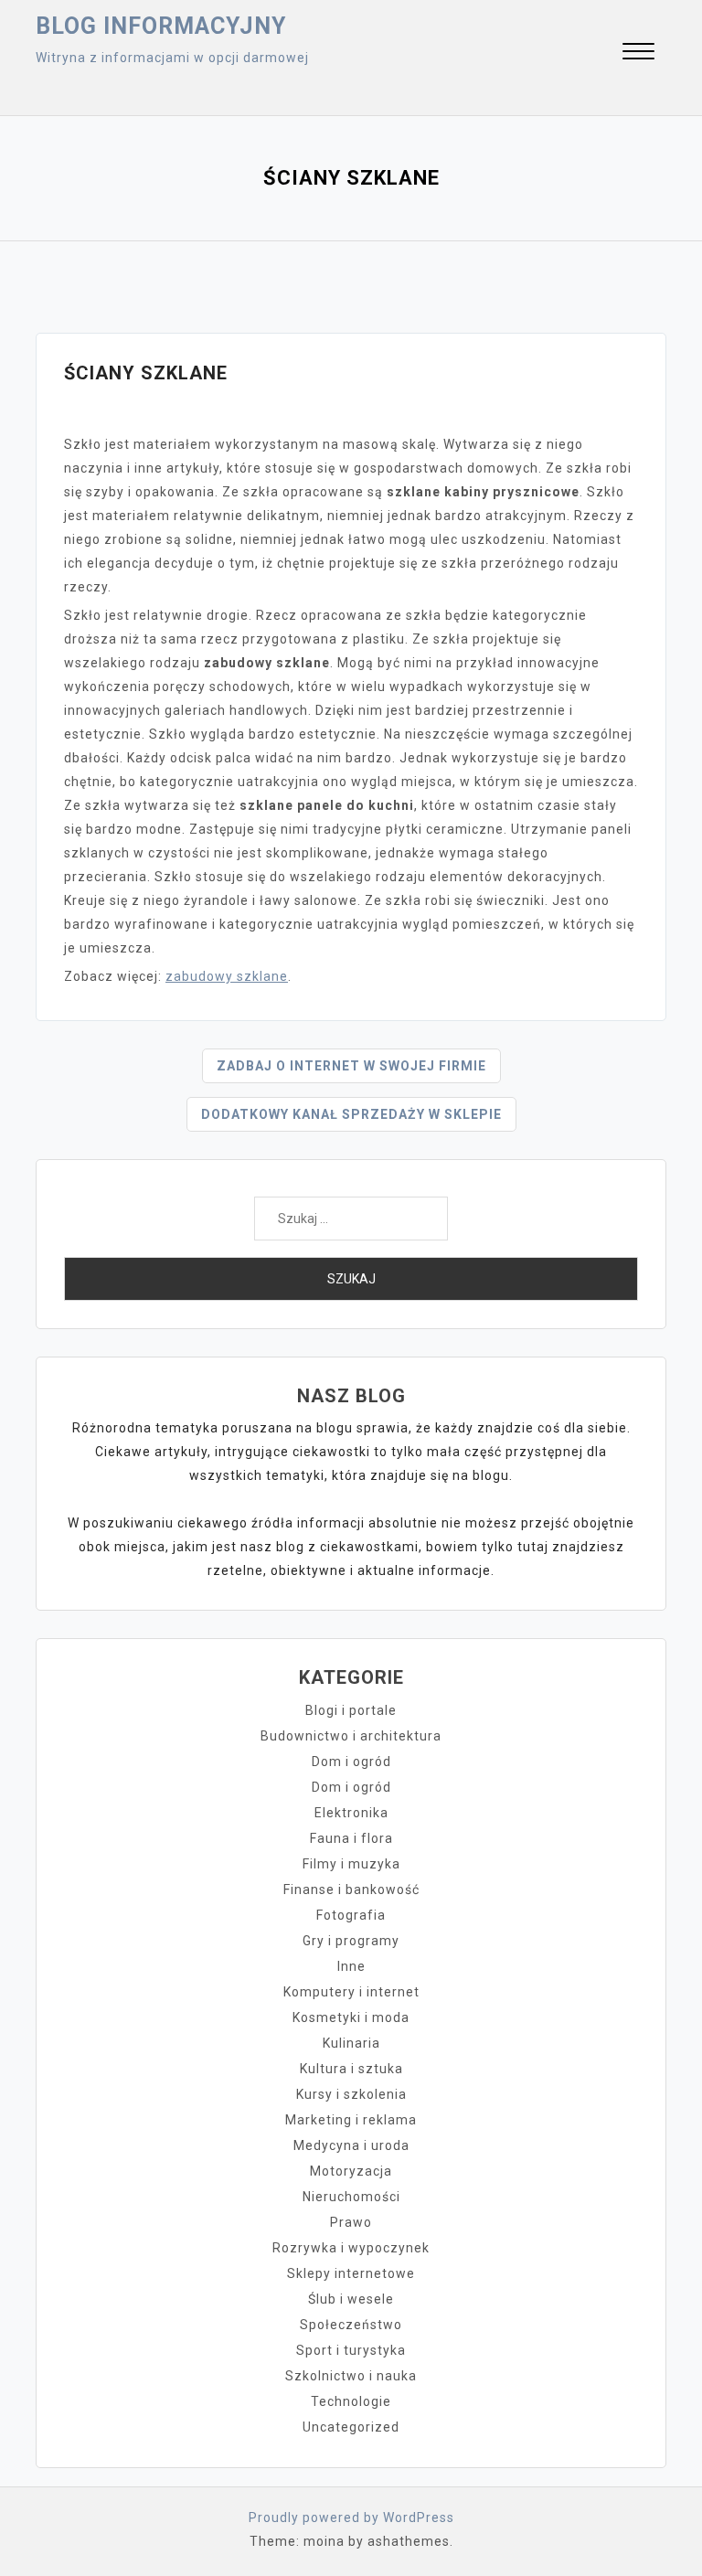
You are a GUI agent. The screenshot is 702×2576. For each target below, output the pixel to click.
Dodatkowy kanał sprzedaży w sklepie (351, 1114)
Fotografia (351, 1915)
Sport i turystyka (351, 2350)
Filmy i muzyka (351, 1864)
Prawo (351, 2222)
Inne (351, 1966)
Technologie (351, 2401)
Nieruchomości (351, 2197)
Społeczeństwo (351, 2325)
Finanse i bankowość (351, 1889)
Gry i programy (351, 1941)
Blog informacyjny (161, 26)
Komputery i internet (351, 1992)
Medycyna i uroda (351, 2145)
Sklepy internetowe (351, 2273)
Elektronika (351, 1813)
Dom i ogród (351, 1762)
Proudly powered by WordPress (351, 2517)
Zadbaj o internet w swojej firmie (351, 1066)
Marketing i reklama (351, 2120)
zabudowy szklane (227, 976)
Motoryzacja (351, 2171)
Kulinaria (351, 2043)
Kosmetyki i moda (351, 2017)
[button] (638, 53)
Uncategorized (351, 2427)
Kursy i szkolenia (351, 2094)
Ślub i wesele (351, 2299)
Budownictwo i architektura (351, 1736)
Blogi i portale (351, 1710)
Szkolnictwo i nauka (351, 2376)
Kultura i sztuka (351, 2069)
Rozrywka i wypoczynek (351, 2248)
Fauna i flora (351, 1838)
